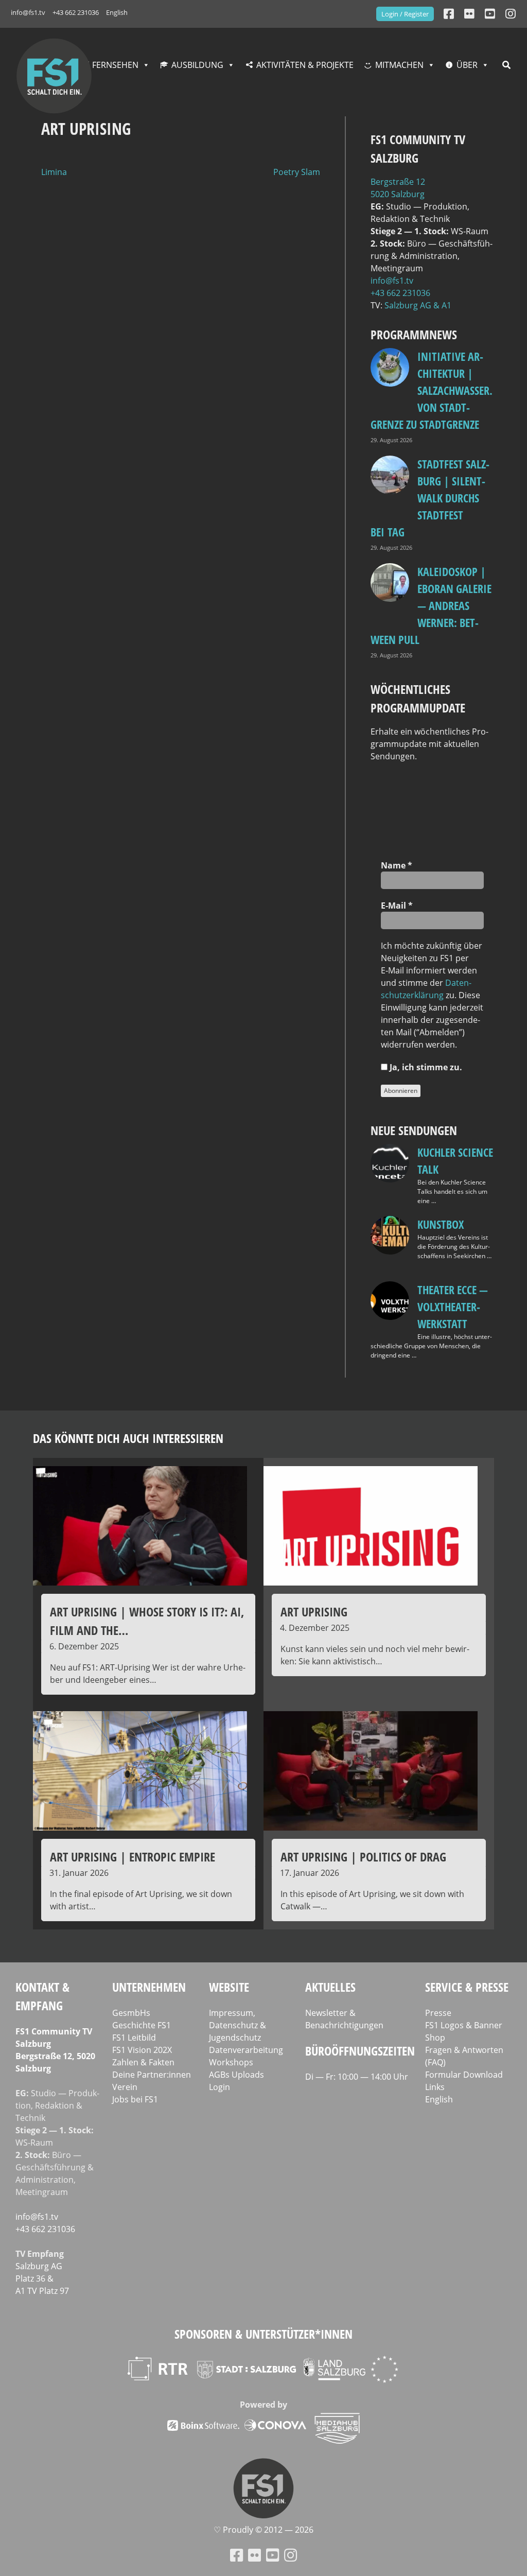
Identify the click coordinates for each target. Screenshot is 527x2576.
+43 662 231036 (76, 12)
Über (467, 65)
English (117, 12)
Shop (435, 2038)
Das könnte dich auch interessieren (128, 1438)
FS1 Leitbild (134, 2038)
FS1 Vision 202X (142, 2050)
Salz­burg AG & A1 (418, 305)
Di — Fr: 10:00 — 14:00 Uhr (357, 2077)
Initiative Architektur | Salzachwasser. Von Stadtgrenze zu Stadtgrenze (432, 390)
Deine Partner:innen (152, 2075)
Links (435, 2087)
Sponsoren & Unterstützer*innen (263, 2334)
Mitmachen (399, 65)
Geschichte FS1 (142, 2025)
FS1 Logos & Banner (464, 2025)
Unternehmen (149, 1987)
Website (229, 1987)
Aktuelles (330, 1987)
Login (219, 2087)
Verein (125, 2087)
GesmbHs (131, 2013)
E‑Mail (397, 906)
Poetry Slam (297, 172)
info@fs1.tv (28, 12)
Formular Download (464, 2075)
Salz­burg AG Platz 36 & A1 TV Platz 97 (42, 2278)
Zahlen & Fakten (143, 2062)
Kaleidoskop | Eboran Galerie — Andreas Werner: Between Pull (431, 605)
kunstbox (441, 1224)
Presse (438, 2013)
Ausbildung (197, 65)
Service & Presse (467, 1987)
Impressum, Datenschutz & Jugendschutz (238, 2025)
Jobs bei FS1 (135, 2099)
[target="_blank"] (511, 14)
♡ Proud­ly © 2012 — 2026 (263, 2530)
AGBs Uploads (236, 2075)
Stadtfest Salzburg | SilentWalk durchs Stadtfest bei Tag (430, 498)
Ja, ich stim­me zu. (425, 1067)
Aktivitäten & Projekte (305, 65)
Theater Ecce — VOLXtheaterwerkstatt (453, 1307)
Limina (54, 172)
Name (397, 865)
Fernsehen (115, 65)
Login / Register (405, 14)
